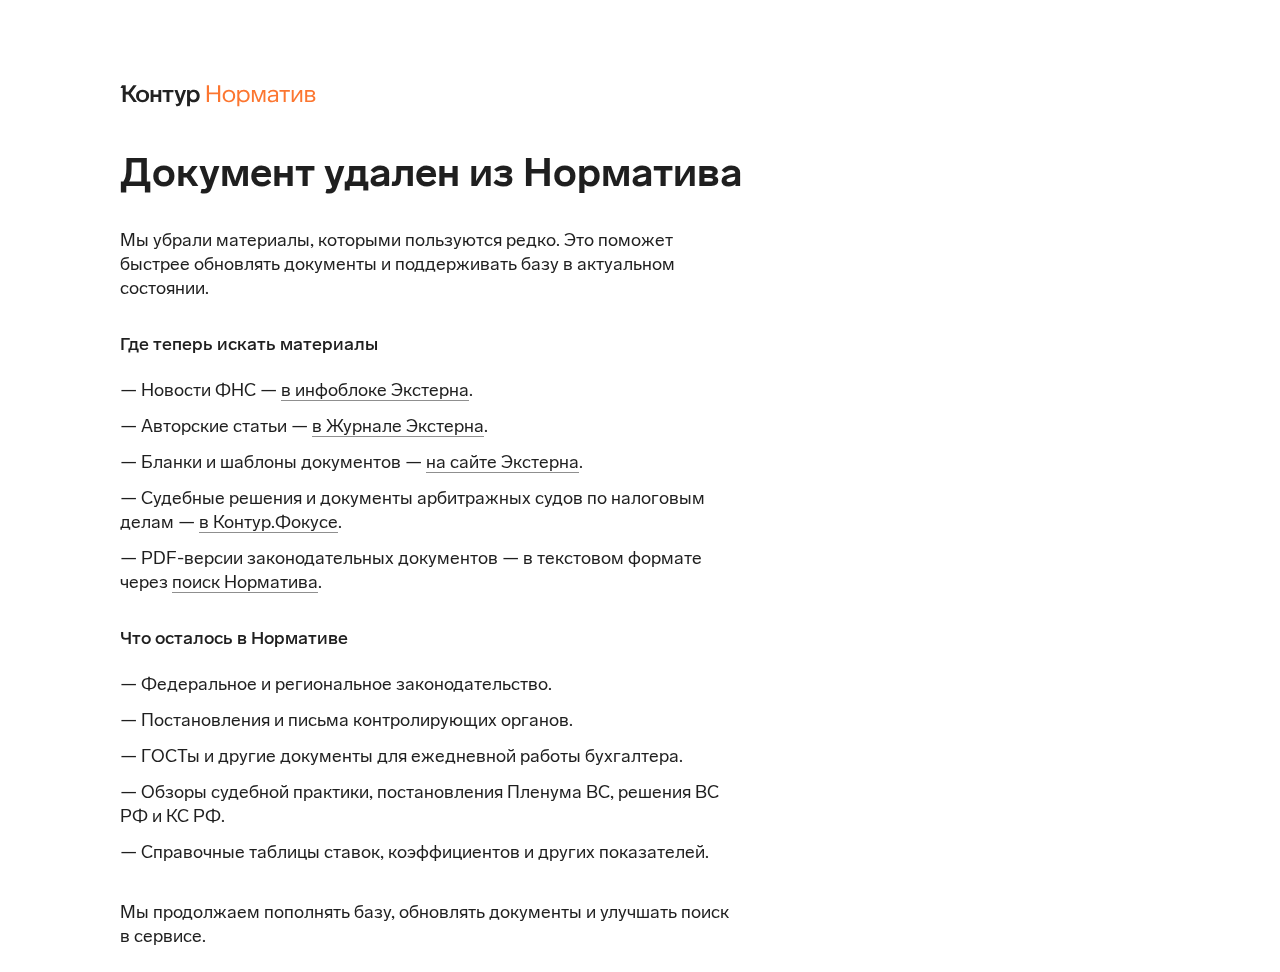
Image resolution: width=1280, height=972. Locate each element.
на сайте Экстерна (502, 462)
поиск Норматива (245, 582)
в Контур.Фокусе (268, 522)
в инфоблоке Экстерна (375, 390)
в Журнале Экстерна (398, 426)
